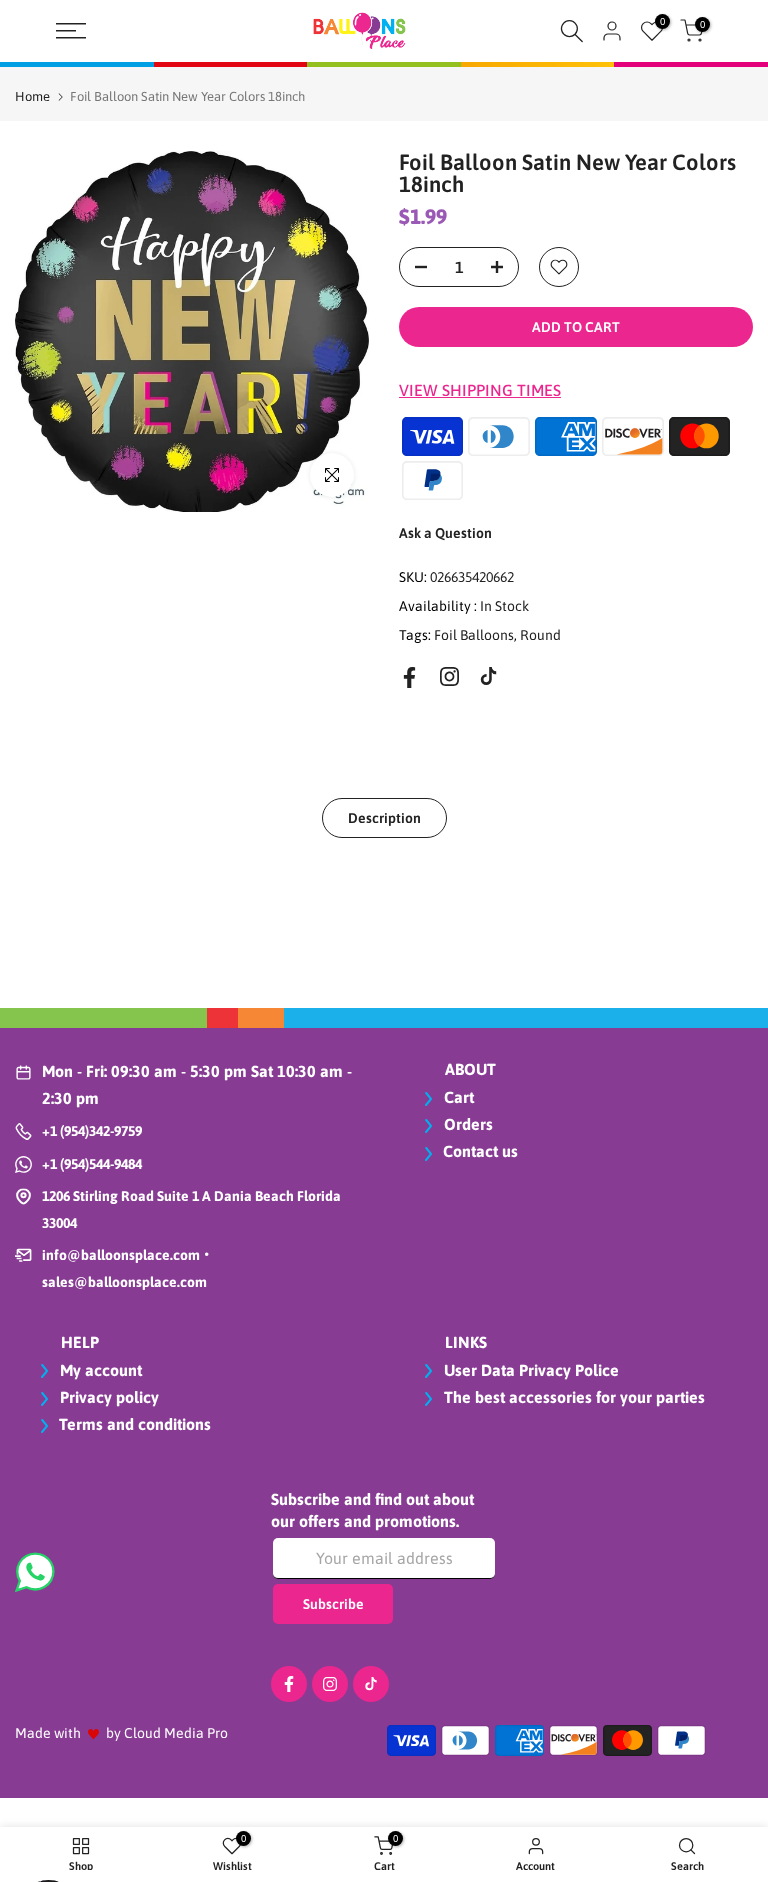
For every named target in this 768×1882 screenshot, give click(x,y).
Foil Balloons (474, 635)
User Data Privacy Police (529, 1370)
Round (540, 635)
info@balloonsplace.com (121, 1255)
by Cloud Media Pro (167, 1733)
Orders (466, 1124)
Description (384, 818)
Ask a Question (445, 533)
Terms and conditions (135, 1424)
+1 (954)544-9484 (92, 1164)
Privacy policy (107, 1397)
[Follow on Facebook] (409, 677)
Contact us (480, 1151)
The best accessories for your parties (572, 1397)
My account (99, 1370)
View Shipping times (480, 390)
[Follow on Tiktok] (488, 676)
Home (32, 96)
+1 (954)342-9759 (92, 1131)
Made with (48, 1733)
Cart (457, 1097)
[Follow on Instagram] (449, 676)
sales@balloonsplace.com (124, 1282)
